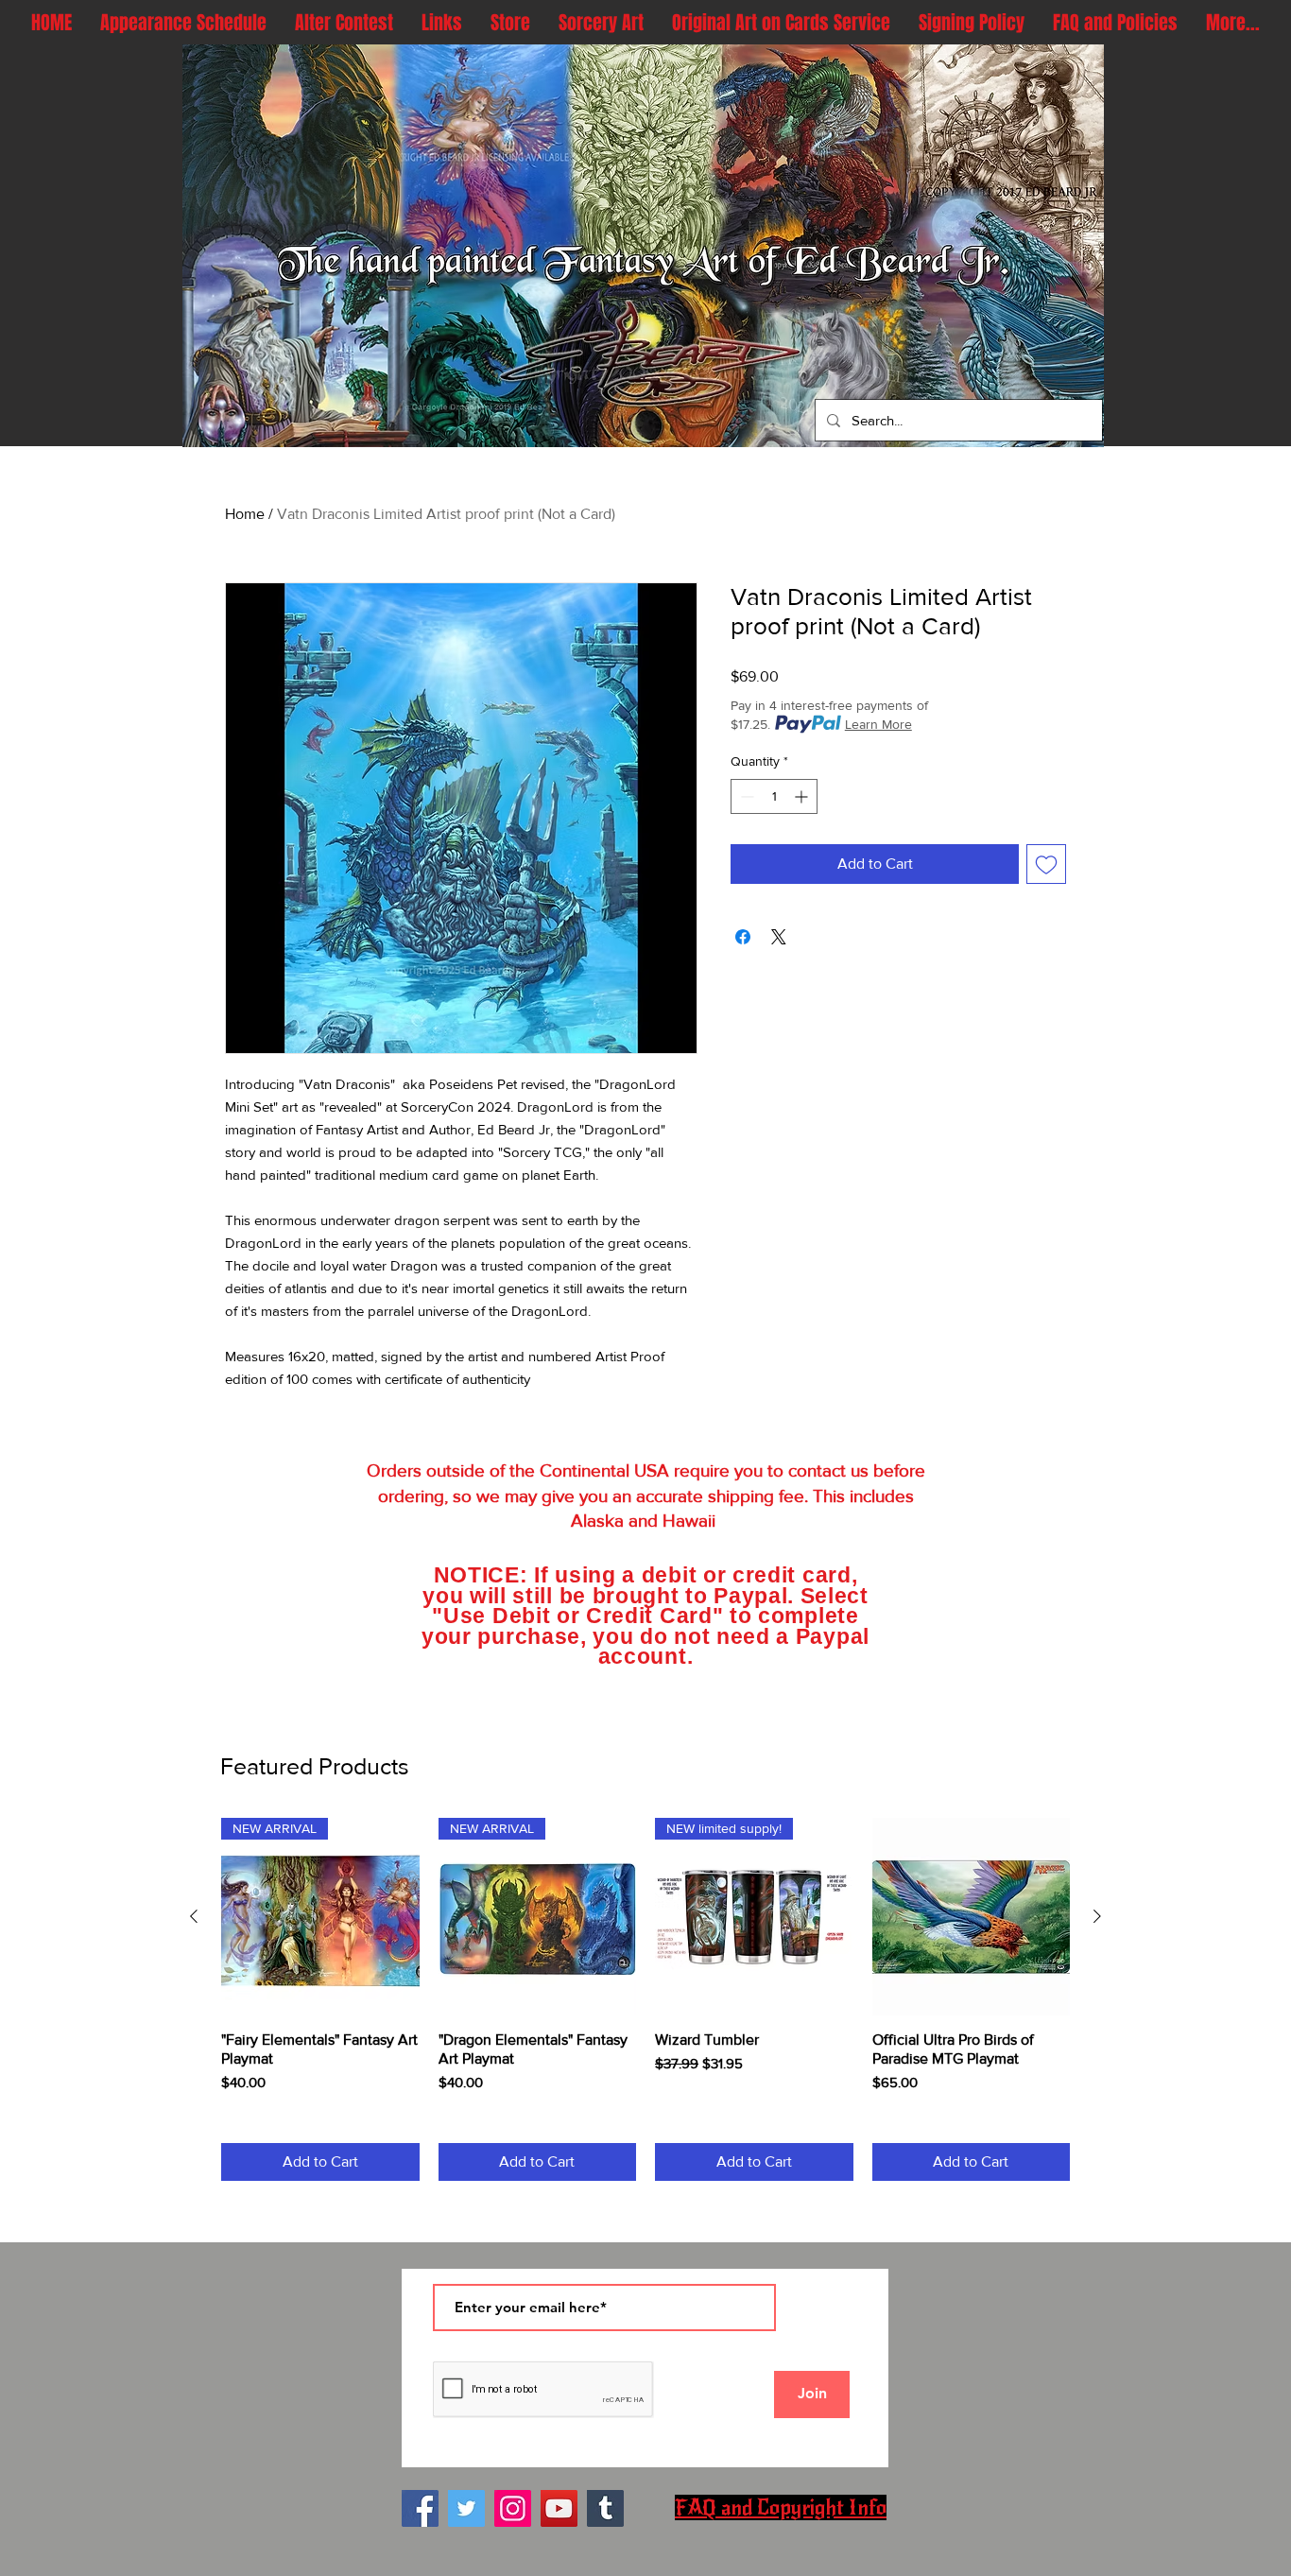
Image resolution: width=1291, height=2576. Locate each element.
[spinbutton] (774, 796)
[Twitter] (466, 2508)
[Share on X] (779, 937)
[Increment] (803, 796)
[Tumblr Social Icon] (605, 2508)
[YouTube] (559, 2508)
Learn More (878, 724)
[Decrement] (745, 796)
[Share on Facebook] (743, 937)
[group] (645, 1999)
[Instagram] (513, 2508)
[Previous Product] (194, 1916)
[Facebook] (420, 2508)
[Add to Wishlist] (1046, 864)
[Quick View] (972, 1917)
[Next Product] (1097, 1916)
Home (245, 514)
